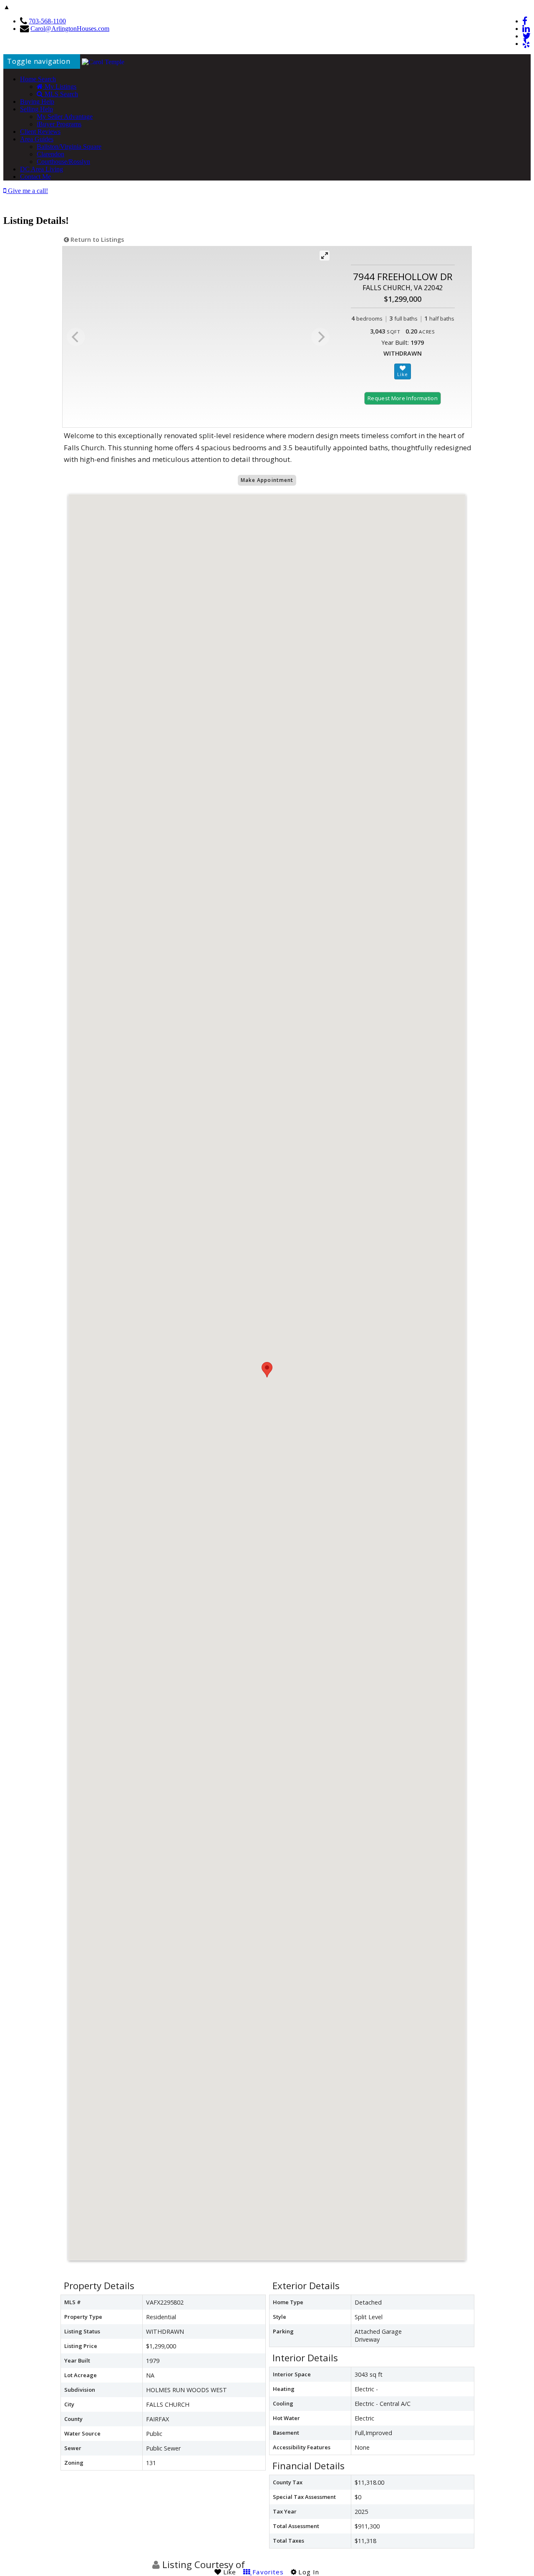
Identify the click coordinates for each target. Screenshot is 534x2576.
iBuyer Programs (59, 124)
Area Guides (37, 139)
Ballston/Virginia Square (69, 147)
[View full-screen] (325, 256)
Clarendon (50, 154)
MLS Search (60, 94)
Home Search (38, 79)
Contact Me (35, 177)
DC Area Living (42, 169)
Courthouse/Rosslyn (63, 162)
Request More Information (403, 398)
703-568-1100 (47, 21)
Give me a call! (27, 191)
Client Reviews (40, 132)
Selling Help (37, 109)
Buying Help (37, 102)
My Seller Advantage (65, 117)
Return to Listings (96, 240)
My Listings (60, 87)
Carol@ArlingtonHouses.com (70, 29)
